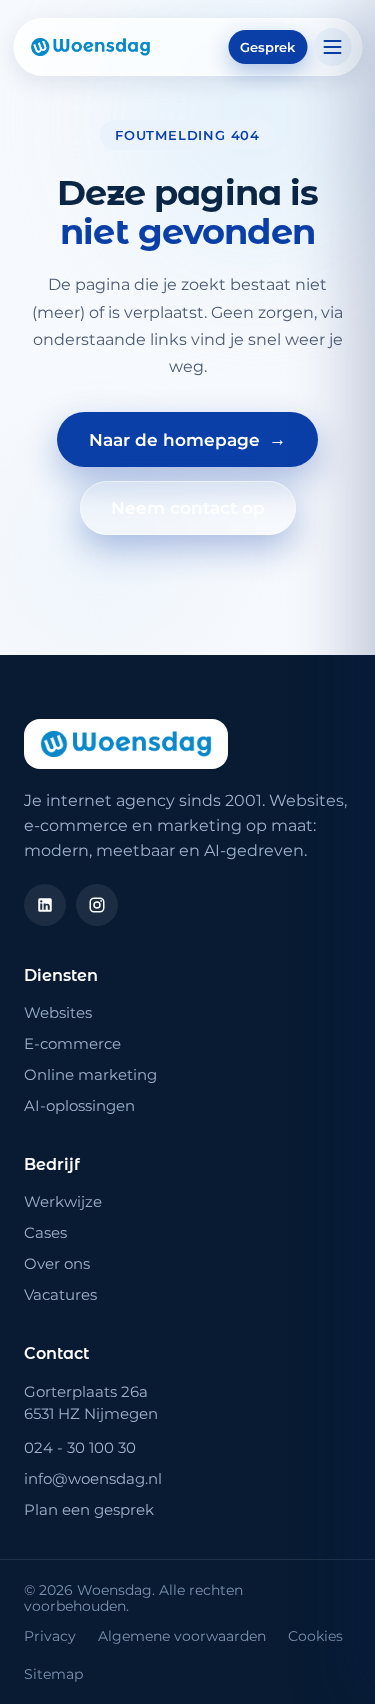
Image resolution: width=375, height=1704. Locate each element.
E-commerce (72, 1043)
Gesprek (267, 47)
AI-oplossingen (79, 1105)
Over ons (57, 1263)
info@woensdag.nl (93, 1478)
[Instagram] (97, 905)
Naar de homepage (187, 439)
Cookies (315, 1636)
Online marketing (90, 1074)
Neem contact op (188, 508)
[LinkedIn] (45, 905)
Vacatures (60, 1294)
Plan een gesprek (89, 1509)
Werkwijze (63, 1201)
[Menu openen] (332, 47)
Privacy (50, 1636)
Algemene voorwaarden (182, 1636)
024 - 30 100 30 (80, 1447)
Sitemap (53, 1674)
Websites (58, 1012)
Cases (45, 1232)
